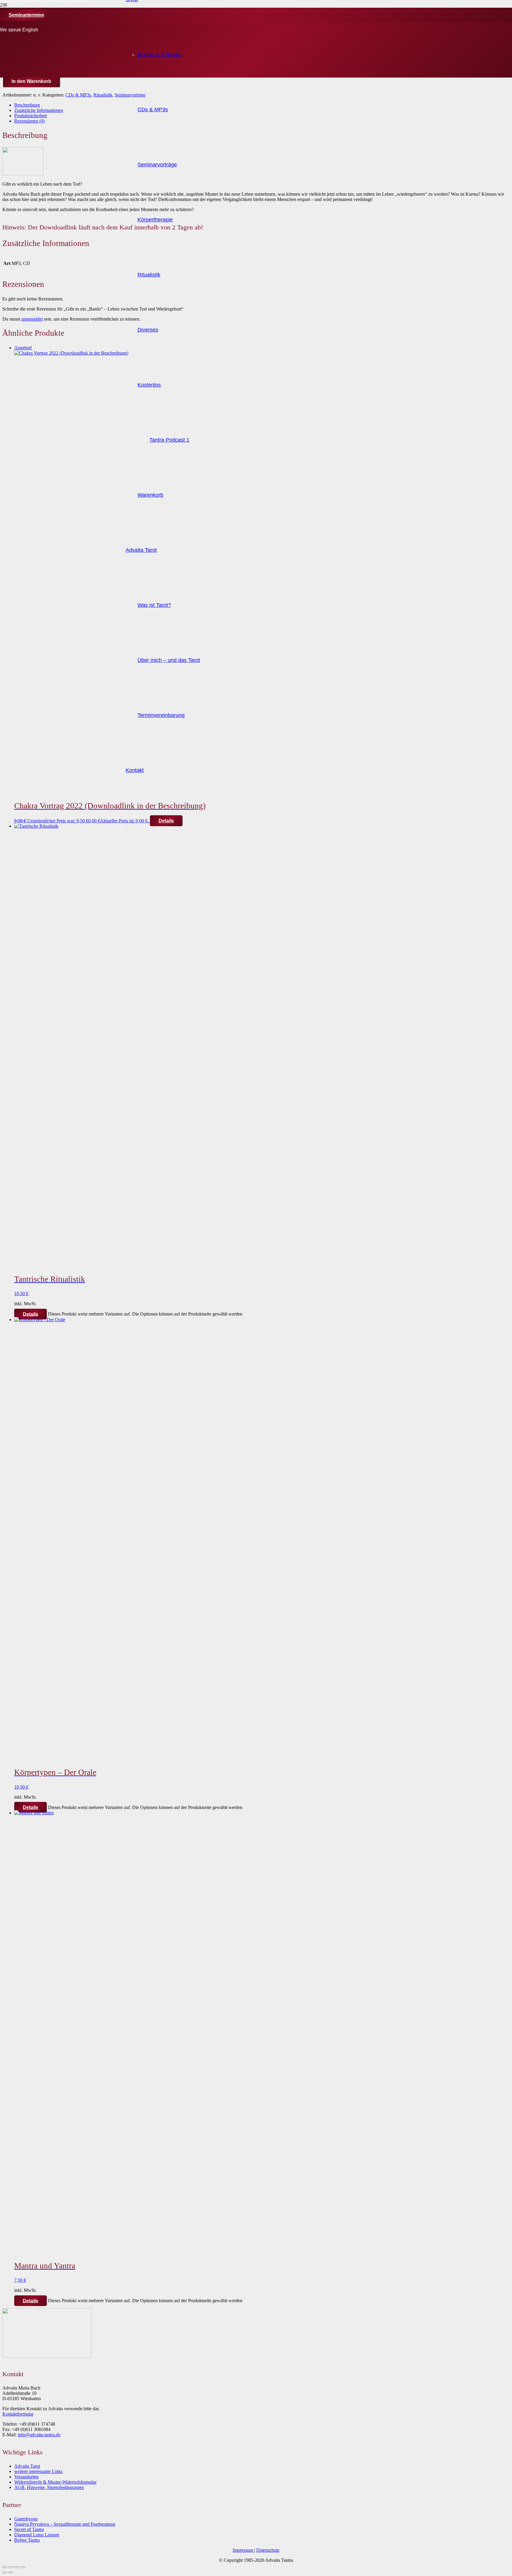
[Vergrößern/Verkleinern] (5, 2567)
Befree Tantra (27, 2540)
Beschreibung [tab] (27, 105)
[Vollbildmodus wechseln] (11, 2567)
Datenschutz (268, 2550)
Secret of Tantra (29, 2529)
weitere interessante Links (38, 2471)
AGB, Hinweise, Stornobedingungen (49, 2487)
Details (31, 1314)
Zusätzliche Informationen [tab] (39, 110)
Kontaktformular (18, 2414)
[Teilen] (17, 2567)
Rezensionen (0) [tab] (29, 121)
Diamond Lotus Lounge (37, 2535)
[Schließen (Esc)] (23, 2567)
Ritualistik (103, 95)
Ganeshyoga (26, 2519)
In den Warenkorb (31, 81)
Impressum (243, 2550)
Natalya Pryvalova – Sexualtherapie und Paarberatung (65, 2524)
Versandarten (26, 2477)
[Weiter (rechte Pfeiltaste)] (11, 2572)
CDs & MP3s (78, 95)
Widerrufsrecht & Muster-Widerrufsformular (55, 2482)
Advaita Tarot (27, 2466)
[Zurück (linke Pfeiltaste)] (5, 2572)
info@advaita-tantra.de (39, 2435)
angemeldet (32, 319)
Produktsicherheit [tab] (31, 116)
